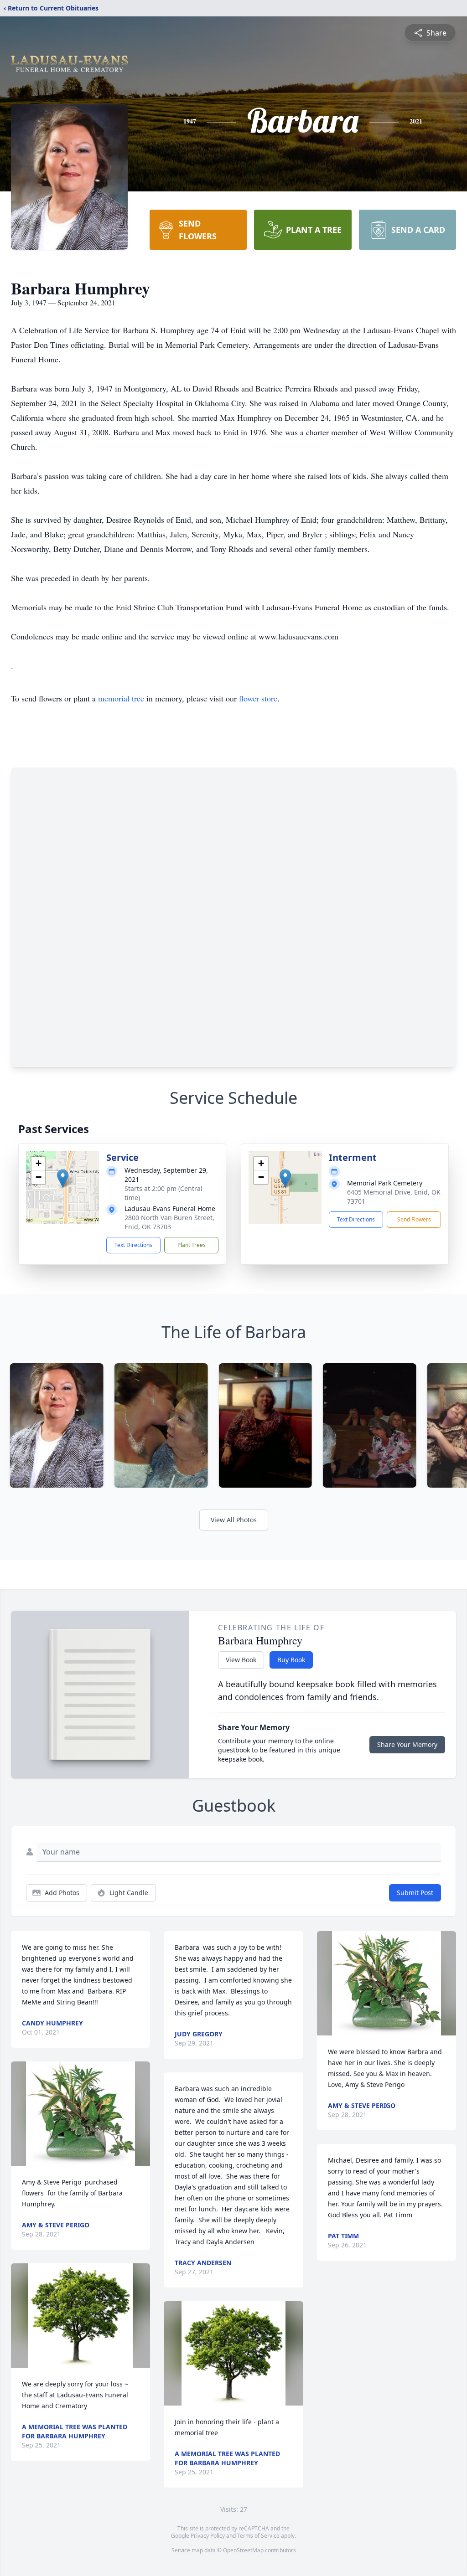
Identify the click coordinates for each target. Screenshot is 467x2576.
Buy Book (291, 1660)
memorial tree (121, 698)
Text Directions (133, 1245)
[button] (63, 1178)
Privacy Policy (208, 2536)
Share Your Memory (407, 1744)
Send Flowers (414, 1219)
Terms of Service (258, 2536)
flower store (258, 698)
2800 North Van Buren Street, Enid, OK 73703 (169, 1222)
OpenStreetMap (243, 2550)
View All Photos (234, 1520)
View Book (241, 1660)
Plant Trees (192, 1245)
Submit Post (415, 1893)
